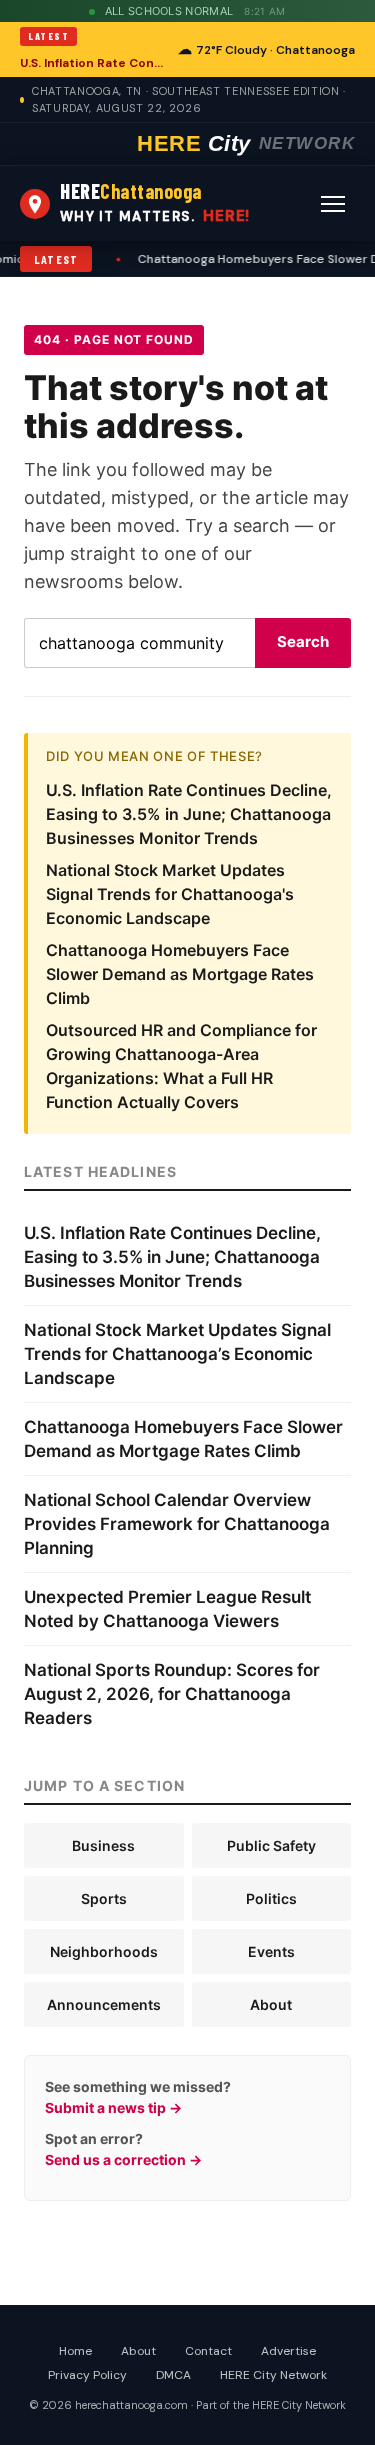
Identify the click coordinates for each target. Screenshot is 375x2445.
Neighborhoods (104, 1951)
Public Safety (271, 1845)
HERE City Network (273, 2375)
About (271, 2004)
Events (271, 1951)
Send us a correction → (123, 2159)
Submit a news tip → (113, 2107)
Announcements (104, 2004)
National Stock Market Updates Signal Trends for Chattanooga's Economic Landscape (170, 894)
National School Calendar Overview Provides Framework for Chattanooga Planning (177, 1524)
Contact (208, 2351)
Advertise (288, 2351)
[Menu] (333, 204)
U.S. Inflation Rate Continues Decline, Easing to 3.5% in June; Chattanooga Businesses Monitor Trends (93, 63)
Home (75, 2351)
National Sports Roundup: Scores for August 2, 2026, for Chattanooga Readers (172, 1694)
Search (303, 641)
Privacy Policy (87, 2375)
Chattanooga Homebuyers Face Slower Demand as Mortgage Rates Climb (180, 974)
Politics (271, 1898)
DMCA (173, 2375)
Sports (104, 1898)
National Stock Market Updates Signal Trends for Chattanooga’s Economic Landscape (177, 1354)
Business (103, 1845)
